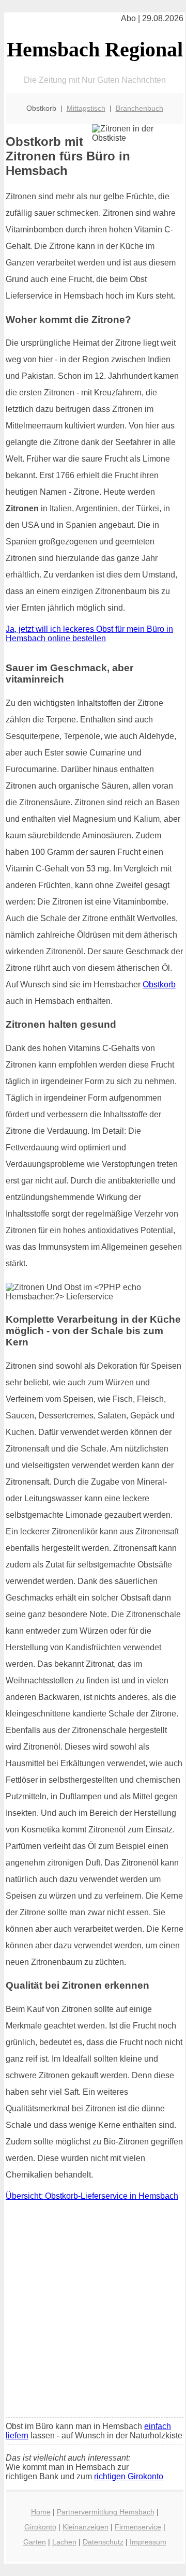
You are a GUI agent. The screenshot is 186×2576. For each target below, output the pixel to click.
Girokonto (40, 2527)
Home (41, 2512)
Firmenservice (138, 2527)
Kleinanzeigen (86, 2527)
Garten (35, 2542)
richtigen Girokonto (129, 2476)
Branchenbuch (139, 108)
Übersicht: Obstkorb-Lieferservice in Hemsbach (92, 2196)
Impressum (148, 2542)
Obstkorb (159, 984)
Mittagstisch (86, 108)
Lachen (64, 2542)
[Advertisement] (93, 2312)
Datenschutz (103, 2542)
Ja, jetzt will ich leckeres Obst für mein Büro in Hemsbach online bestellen (89, 634)
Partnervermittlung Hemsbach (106, 2512)
